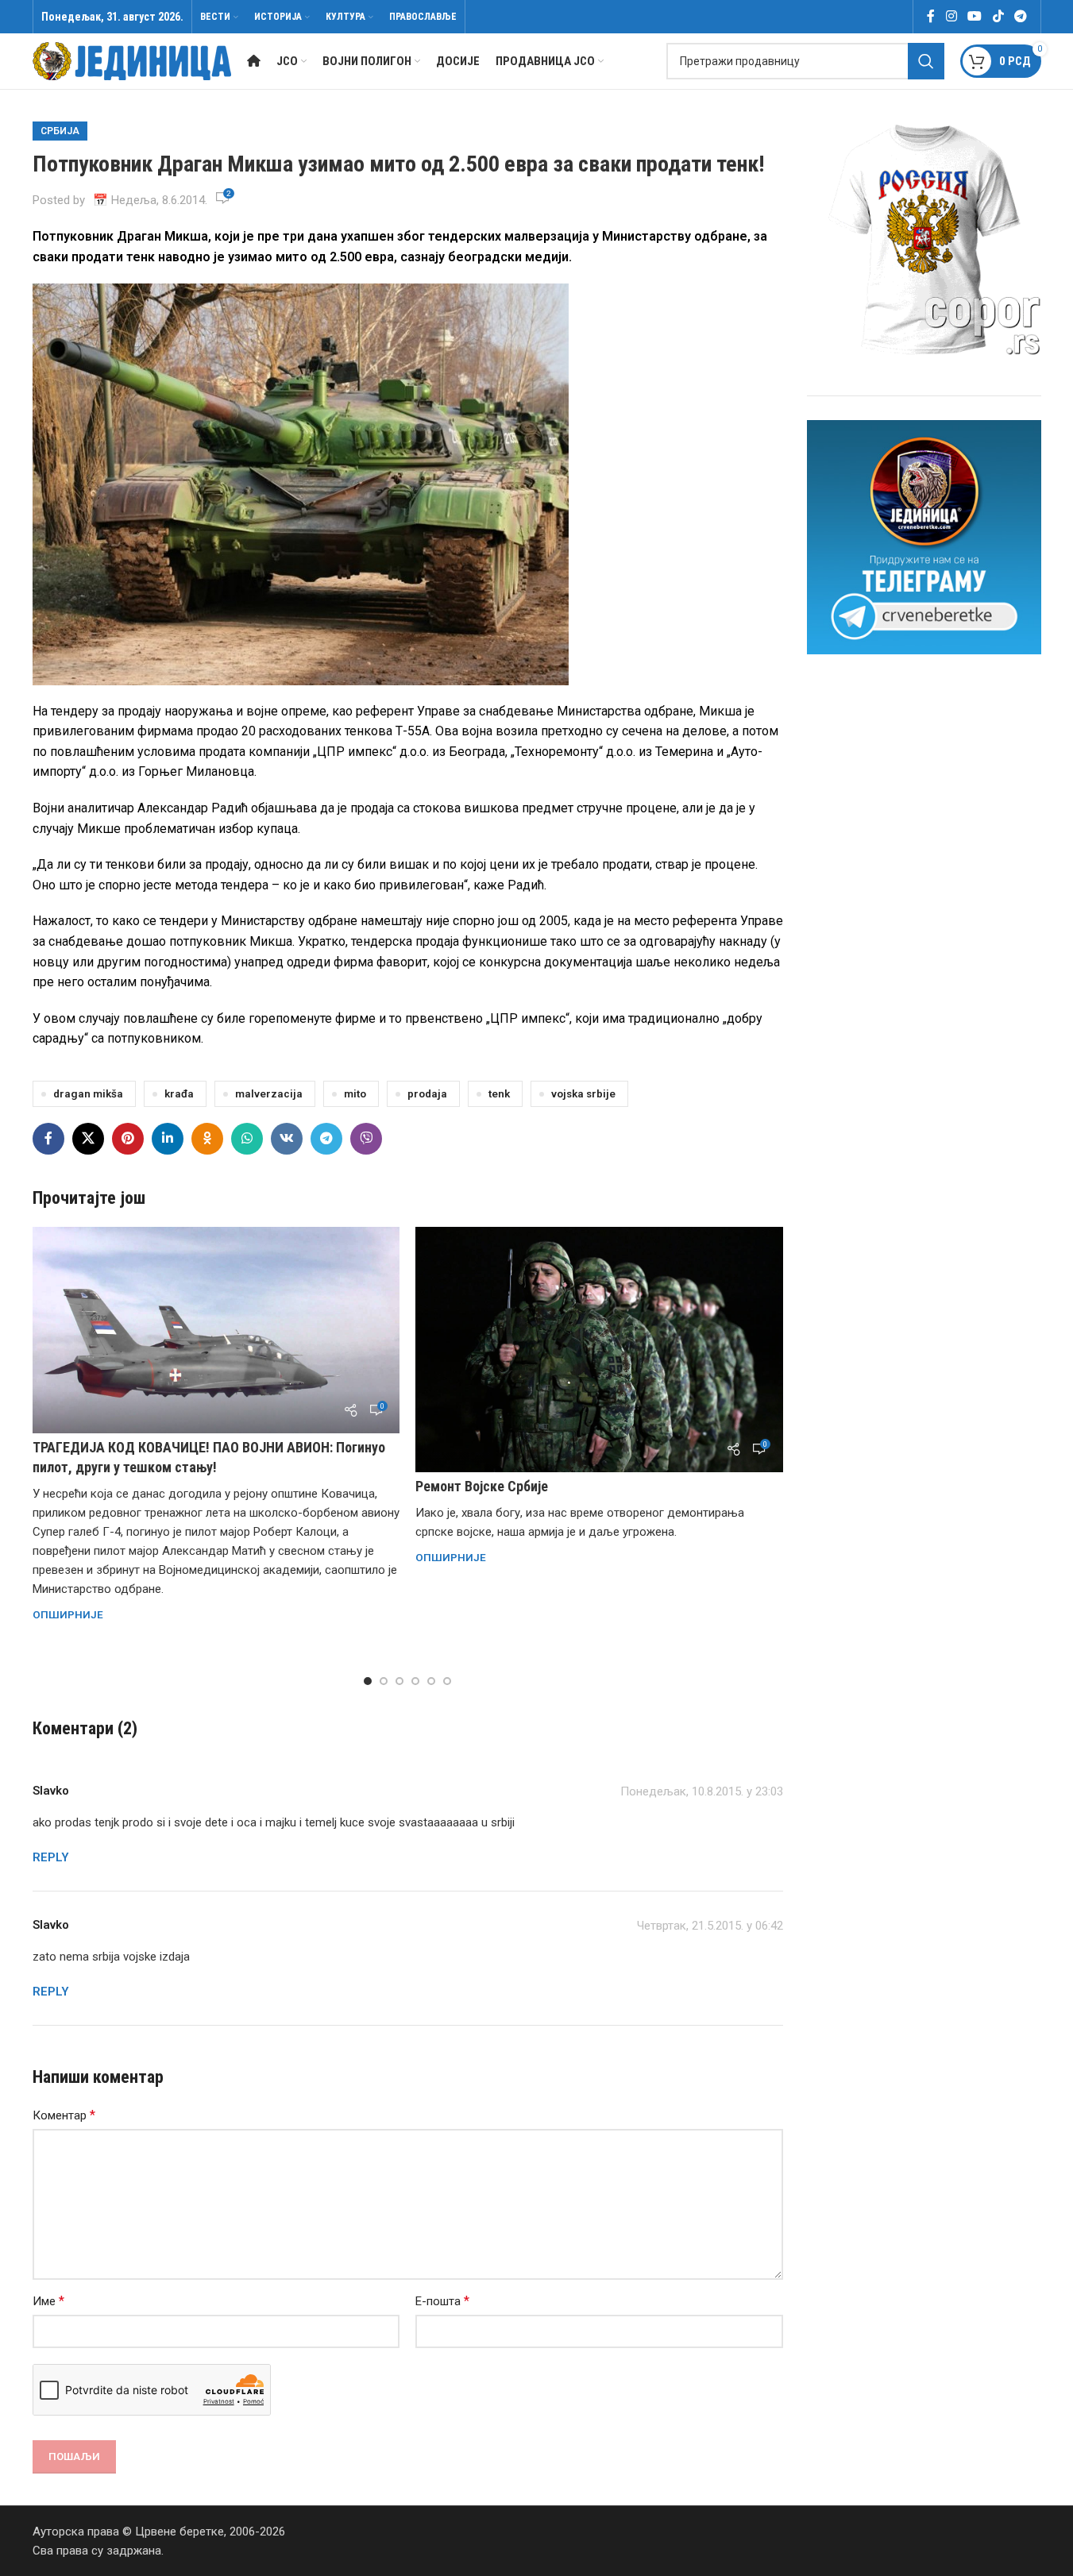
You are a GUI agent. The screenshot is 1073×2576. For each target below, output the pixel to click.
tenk (499, 1093)
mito (355, 1093)
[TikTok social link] (998, 16)
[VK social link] (287, 1139)
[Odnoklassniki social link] (207, 1139)
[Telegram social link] (1020, 16)
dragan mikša (88, 1093)
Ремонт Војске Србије (482, 1486)
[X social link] (88, 1139)
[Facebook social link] (931, 16)
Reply (51, 1857)
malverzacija (269, 1093)
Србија (60, 131)
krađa (179, 1093)
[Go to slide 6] (447, 1681)
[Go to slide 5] (431, 1681)
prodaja (427, 1093)
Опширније (68, 1614)
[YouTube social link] (975, 16)
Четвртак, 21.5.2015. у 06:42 (710, 1926)
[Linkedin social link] (168, 1139)
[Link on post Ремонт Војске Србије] (599, 1349)
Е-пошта (442, 2301)
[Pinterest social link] (128, 1139)
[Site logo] (132, 60)
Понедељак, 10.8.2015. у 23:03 (702, 1791)
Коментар (64, 2115)
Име (48, 2301)
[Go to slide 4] (415, 1681)
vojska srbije (583, 1093)
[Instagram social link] (951, 16)
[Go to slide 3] (399, 1681)
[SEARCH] (926, 61)
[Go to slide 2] (384, 1681)
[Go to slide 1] (368, 1681)
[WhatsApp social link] (247, 1139)
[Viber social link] (366, 1139)
